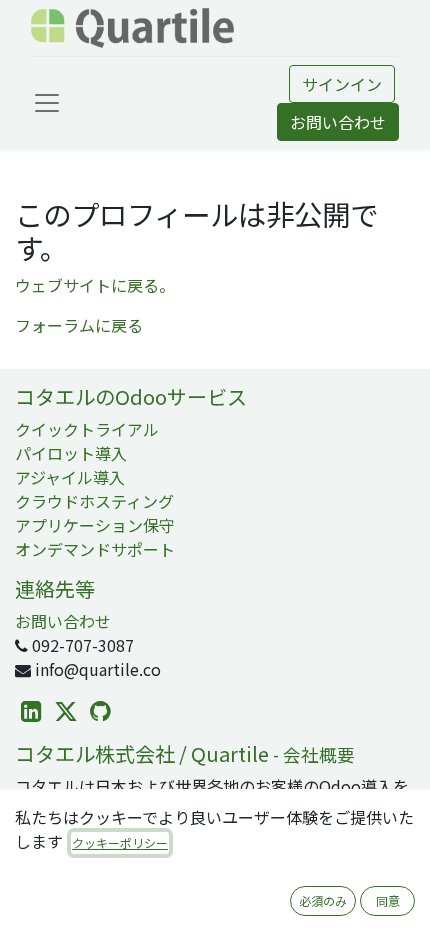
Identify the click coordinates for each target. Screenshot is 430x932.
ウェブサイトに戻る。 (95, 285)
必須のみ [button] (323, 900)
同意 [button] (388, 900)
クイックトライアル (87, 429)
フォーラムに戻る (79, 325)
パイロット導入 (71, 453)
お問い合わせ (338, 122)
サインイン (342, 84)
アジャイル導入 (70, 477)
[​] (31, 711)
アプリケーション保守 (95, 525)
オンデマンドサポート (95, 549)
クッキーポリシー (120, 842)
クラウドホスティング (94, 501)
